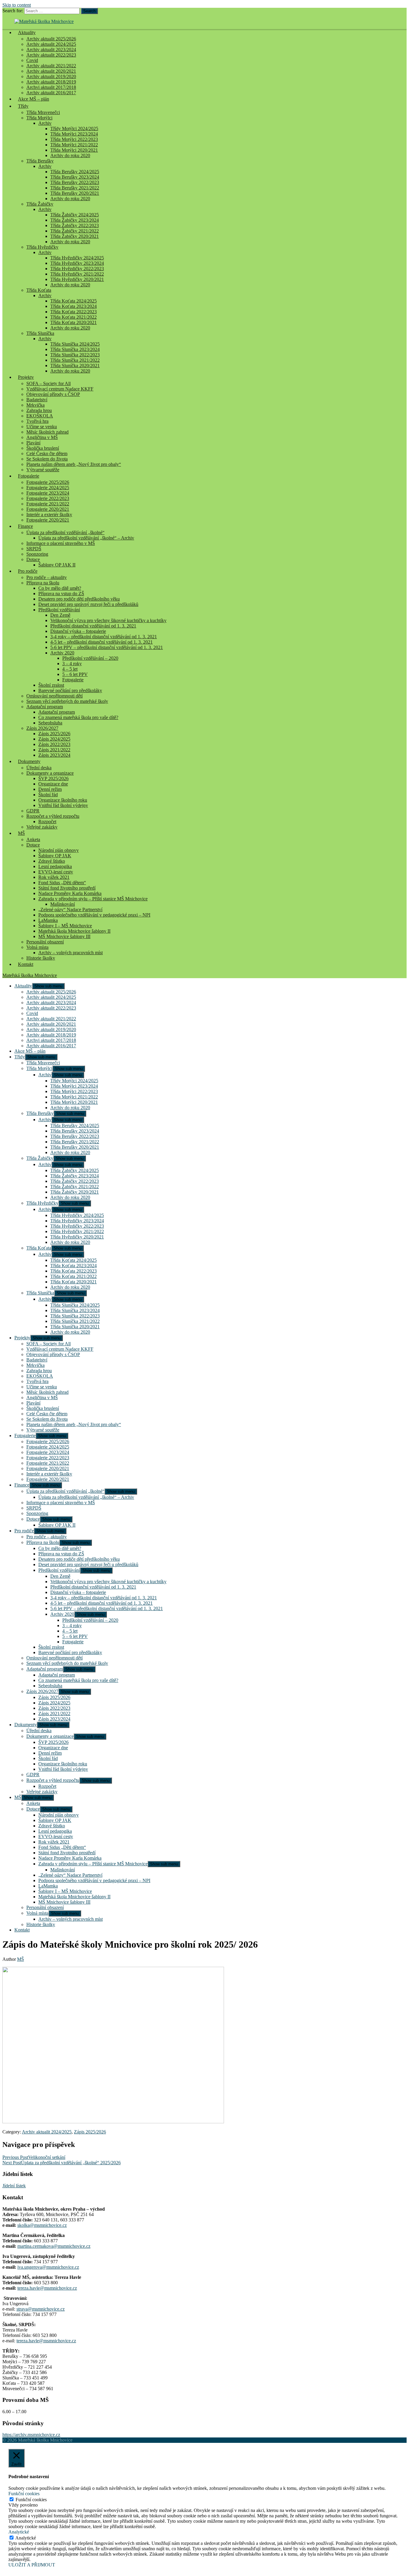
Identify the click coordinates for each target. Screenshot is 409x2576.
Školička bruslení (43, 448)
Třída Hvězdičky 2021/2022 (77, 274)
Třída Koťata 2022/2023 (74, 312)
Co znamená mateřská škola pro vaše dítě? (78, 717)
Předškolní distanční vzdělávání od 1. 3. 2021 (93, 626)
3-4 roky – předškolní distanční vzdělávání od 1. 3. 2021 (104, 637)
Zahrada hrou (39, 410)
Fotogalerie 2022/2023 (48, 498)
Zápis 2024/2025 (54, 739)
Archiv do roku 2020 (70, 155)
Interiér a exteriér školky (49, 515)
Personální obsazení (45, 942)
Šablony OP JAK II (57, 565)
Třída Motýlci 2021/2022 (74, 145)
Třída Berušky (40, 161)
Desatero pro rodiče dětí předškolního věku (79, 599)
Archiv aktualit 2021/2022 (51, 66)
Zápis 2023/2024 (54, 755)
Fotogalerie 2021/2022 (48, 504)
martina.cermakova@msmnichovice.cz (54, 2246)
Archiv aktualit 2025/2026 (51, 39)
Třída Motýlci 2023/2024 (74, 134)
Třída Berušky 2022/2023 (75, 182)
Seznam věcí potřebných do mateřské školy (67, 701)
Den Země (60, 615)
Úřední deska (39, 768)
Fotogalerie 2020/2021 (48, 509)
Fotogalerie (29, 476)
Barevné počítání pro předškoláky (70, 690)
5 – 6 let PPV (75, 674)
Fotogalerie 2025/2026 (48, 482)
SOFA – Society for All (49, 383)
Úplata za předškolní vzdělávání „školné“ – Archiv (86, 538)
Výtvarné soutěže (43, 470)
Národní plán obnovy (59, 850)
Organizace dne (53, 784)
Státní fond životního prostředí (67, 888)
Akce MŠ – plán (34, 99)
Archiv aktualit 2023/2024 (51, 50)
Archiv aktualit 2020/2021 (51, 71)
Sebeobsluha (50, 723)
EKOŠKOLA (40, 416)
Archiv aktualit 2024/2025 (51, 44)
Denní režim (50, 789)
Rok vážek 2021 (54, 877)
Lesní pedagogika (55, 866)
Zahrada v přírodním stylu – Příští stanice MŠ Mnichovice (93, 899)
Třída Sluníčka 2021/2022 (75, 360)
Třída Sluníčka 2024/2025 (75, 344)
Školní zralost (51, 685)
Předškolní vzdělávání (59, 610)
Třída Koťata (39, 290)
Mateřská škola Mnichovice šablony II (74, 931)
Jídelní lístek (14, 2186)
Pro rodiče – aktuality (47, 577)
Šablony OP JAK (55, 856)
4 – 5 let (70, 669)
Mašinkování (63, 904)
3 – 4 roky (72, 664)
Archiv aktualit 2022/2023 (51, 55)
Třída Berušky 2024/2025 (75, 172)
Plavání (33, 443)
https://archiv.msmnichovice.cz (31, 2435)
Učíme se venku (42, 427)
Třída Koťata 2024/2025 (74, 301)
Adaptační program (45, 707)
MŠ (21, 833)
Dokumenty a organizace (50, 773)
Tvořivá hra (37, 421)
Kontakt (26, 964)
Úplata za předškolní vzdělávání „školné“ (65, 532)
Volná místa (37, 947)
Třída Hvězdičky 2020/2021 (77, 279)
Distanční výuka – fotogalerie (78, 631)
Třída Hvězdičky (42, 247)
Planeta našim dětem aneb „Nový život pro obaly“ (74, 464)
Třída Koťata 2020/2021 (74, 322)
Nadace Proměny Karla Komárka (70, 893)
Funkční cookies (31, 2500)
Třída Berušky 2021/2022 (75, 188)
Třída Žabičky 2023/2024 (75, 220)
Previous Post (34, 2157)
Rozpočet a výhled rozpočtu (53, 816)
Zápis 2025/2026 (54, 734)
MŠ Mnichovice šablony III (64, 936)
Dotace (33, 559)
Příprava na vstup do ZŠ (61, 594)
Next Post (62, 2163)
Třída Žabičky (40, 204)
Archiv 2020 (62, 653)
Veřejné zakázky (42, 827)
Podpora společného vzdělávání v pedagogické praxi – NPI (94, 915)
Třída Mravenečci (43, 112)
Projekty (26, 377)
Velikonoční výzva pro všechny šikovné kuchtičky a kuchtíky (108, 620)
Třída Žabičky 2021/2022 (75, 231)
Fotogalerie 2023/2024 (48, 493)
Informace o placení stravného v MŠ (61, 543)
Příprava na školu (43, 583)
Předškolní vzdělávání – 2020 (90, 658)
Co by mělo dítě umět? (60, 588)
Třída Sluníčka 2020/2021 (75, 365)
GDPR (33, 811)
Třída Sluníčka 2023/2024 (75, 349)
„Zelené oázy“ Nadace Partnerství (70, 909)
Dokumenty (29, 761)
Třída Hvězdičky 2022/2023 (77, 269)
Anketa (33, 839)
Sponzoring (37, 554)
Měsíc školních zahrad (47, 432)
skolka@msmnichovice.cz (42, 2225)
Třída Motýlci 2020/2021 (74, 150)
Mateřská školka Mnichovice (30, 975)
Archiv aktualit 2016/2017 (51, 1046)
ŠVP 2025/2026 (53, 778)
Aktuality (27, 32)
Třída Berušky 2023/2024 (75, 177)
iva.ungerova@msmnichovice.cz (48, 2267)
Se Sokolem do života (47, 459)
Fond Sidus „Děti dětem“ (62, 883)
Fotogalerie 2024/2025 (48, 488)
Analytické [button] (19, 2532)
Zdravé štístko (52, 861)
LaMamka (48, 920)
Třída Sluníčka (40, 333)
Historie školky (41, 958)
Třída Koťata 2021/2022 (74, 317)
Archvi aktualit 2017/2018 (51, 87)
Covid (32, 60)
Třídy (23, 106)
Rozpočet (47, 822)
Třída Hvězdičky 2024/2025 (77, 258)
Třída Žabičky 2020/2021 (75, 236)
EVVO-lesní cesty (56, 872)
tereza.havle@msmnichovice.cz (47, 2288)
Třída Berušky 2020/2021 (75, 193)
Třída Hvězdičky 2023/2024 (77, 263)
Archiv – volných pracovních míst (71, 953)
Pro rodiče (28, 571)
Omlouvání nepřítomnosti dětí (54, 696)
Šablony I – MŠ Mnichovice (65, 926)
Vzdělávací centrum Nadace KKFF (60, 389)
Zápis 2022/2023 (54, 744)
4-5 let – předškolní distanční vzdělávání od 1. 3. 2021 (102, 642)
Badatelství (37, 400)
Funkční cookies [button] (24, 2494)
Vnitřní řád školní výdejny (63, 805)
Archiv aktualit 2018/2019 (51, 82)
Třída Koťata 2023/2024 (74, 306)
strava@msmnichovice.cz (41, 2309)
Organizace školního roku (63, 800)
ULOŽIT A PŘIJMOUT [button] (32, 2565)
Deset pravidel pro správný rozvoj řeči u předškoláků (88, 604)
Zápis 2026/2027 (42, 728)
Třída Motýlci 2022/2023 (74, 139)
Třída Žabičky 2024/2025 (75, 215)
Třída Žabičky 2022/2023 (75, 225)
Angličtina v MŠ (42, 437)
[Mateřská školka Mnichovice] (44, 21)
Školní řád (48, 795)
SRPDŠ (34, 549)
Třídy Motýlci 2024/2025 (74, 129)
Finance (25, 526)
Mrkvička (35, 405)
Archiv (45, 123)
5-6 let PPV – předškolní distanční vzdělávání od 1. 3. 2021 (107, 647)
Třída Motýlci (39, 118)
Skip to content (17, 5)
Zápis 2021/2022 (54, 750)
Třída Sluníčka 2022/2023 (75, 355)
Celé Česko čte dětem (47, 453)
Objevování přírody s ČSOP (53, 394)
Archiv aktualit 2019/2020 (51, 76)
